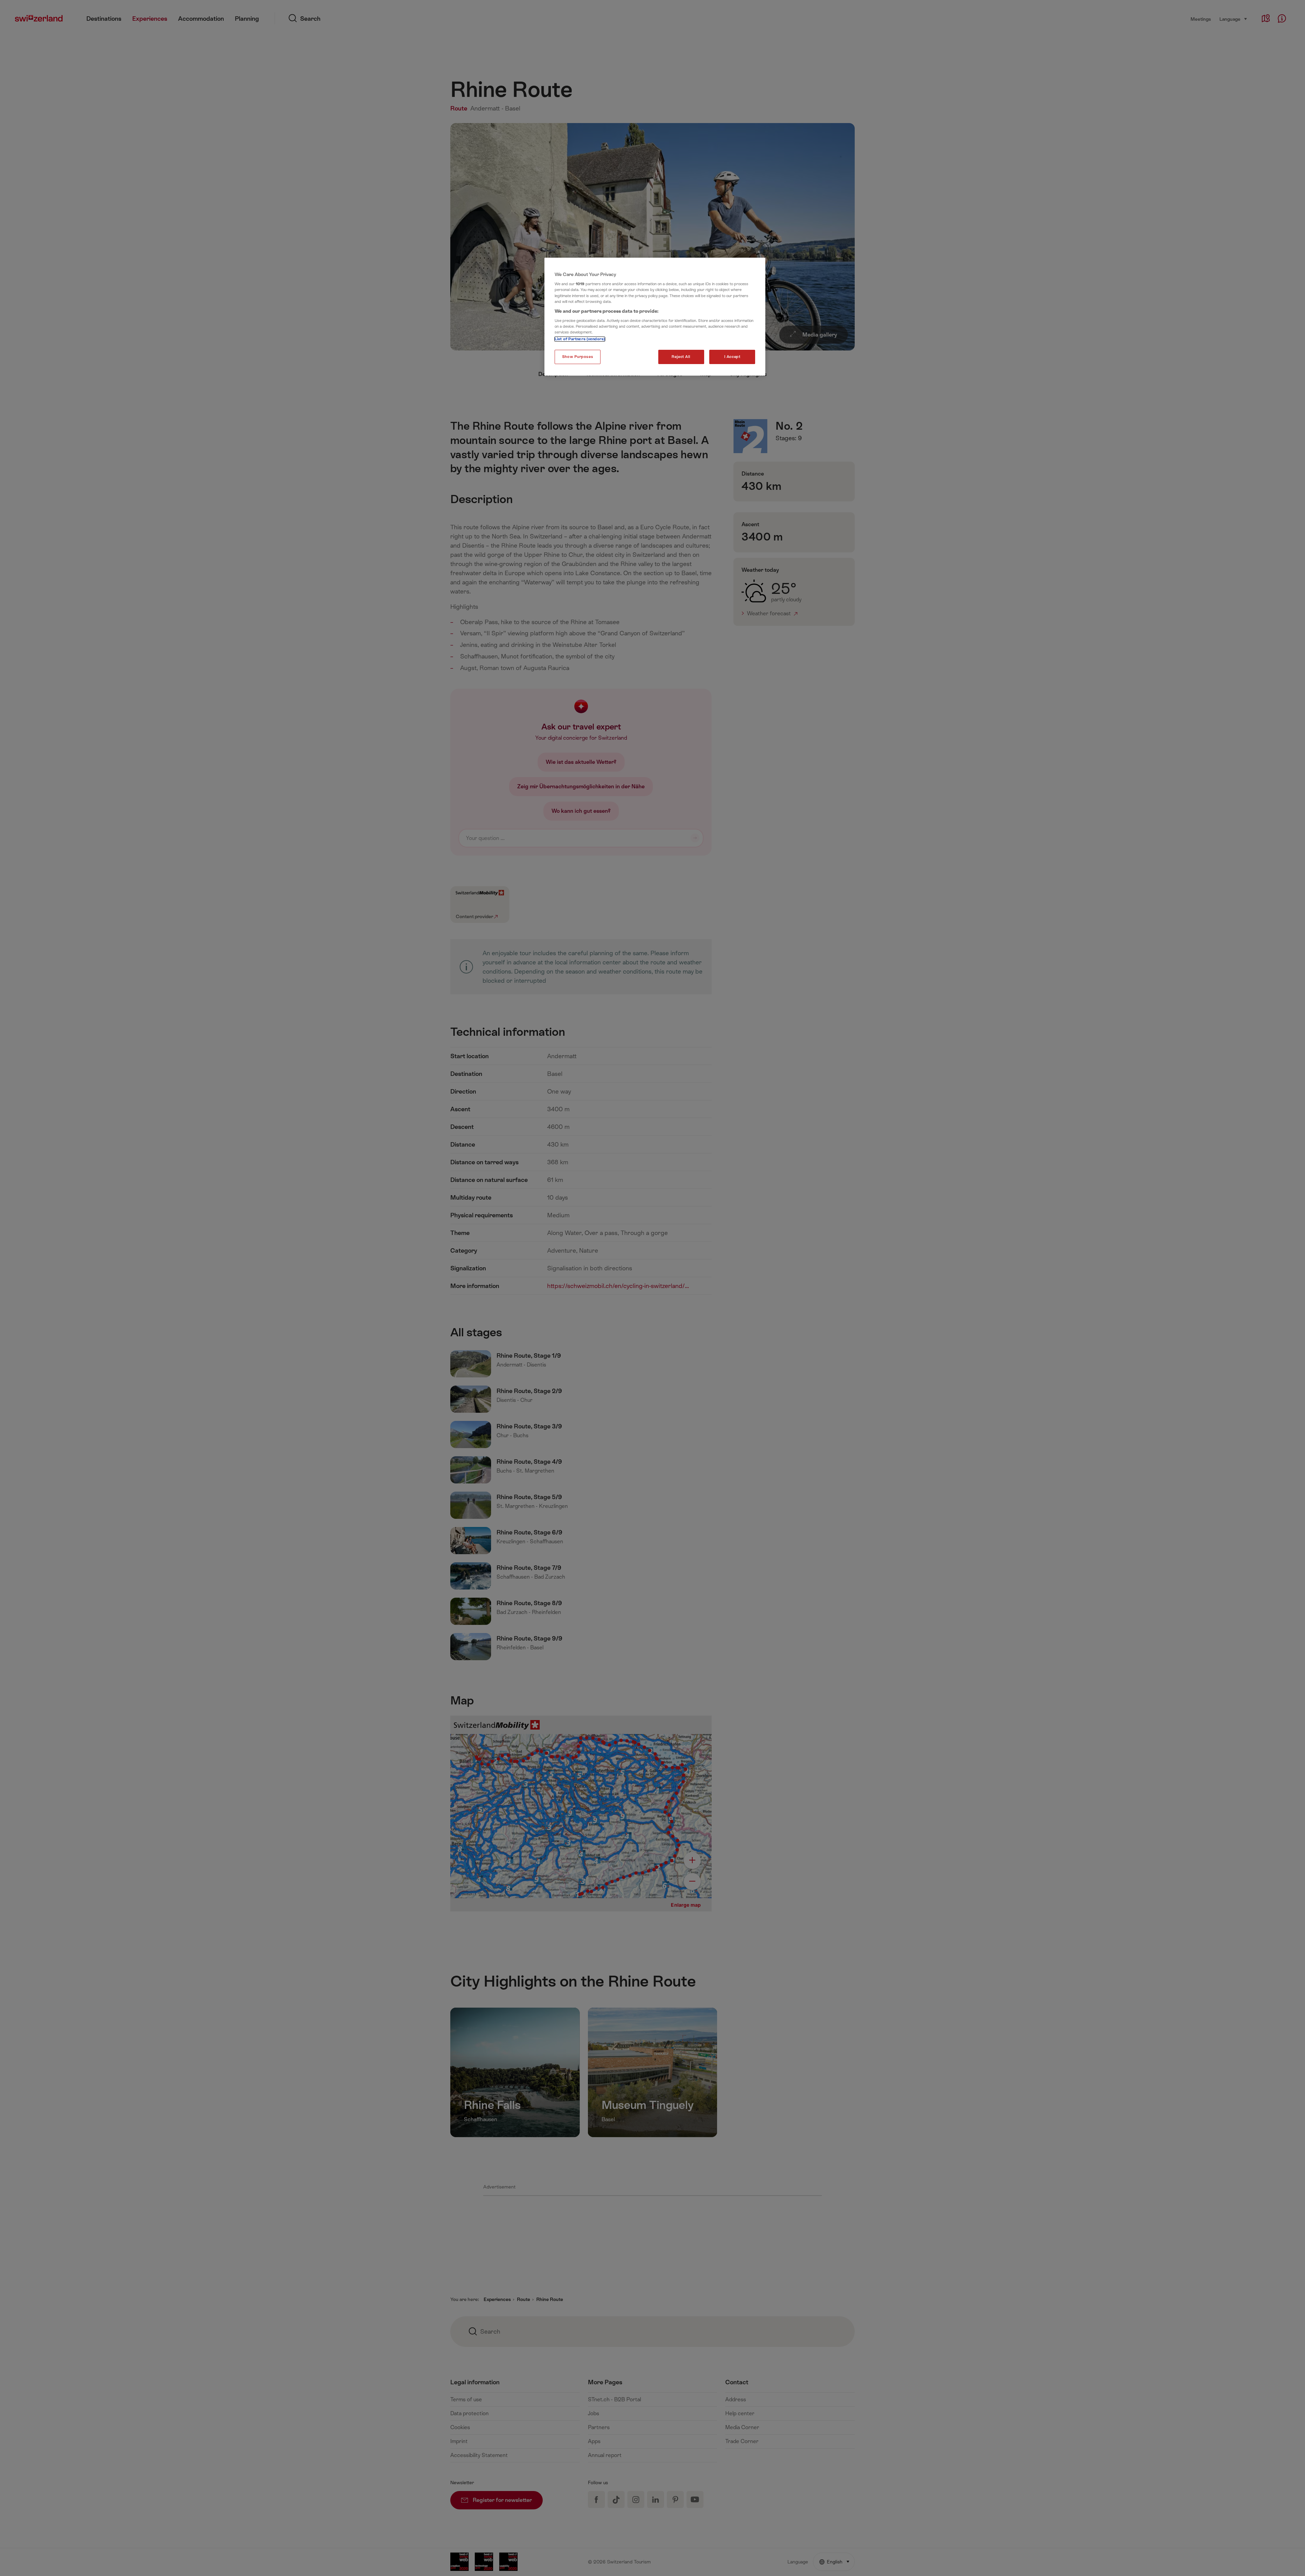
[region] (655, 317)
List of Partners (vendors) (580, 339)
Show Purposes (578, 357)
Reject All (681, 357)
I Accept (732, 357)
